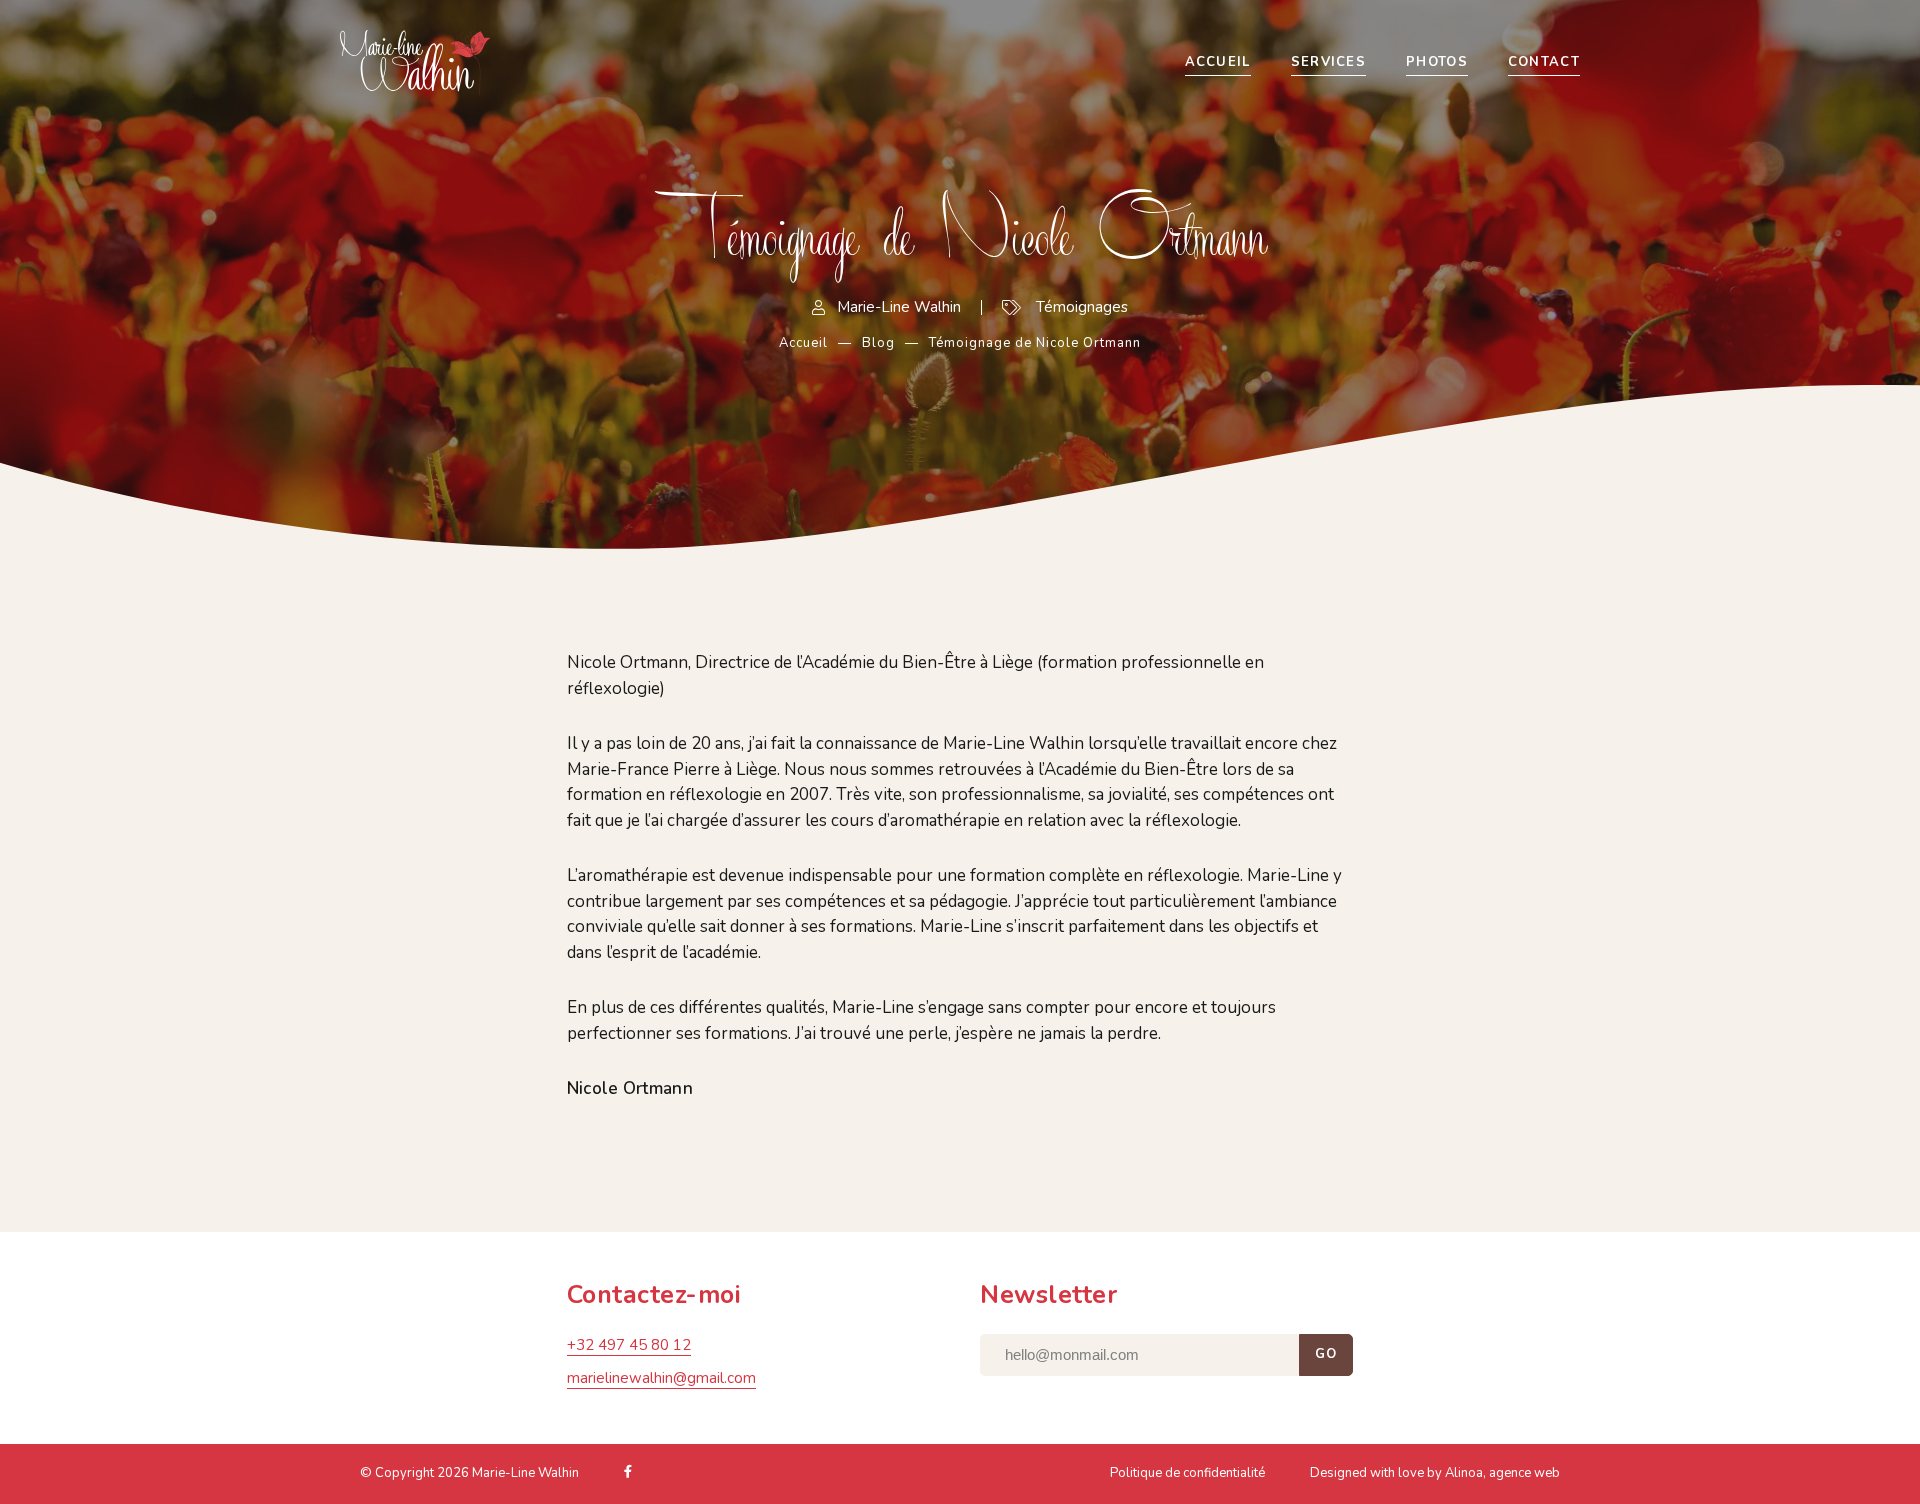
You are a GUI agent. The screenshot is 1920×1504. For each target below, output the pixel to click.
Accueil (803, 343)
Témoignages (1082, 307)
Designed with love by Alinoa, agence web (1435, 1473)
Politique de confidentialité (1187, 1473)
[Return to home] (495, 62)
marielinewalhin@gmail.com (661, 1378)
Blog (878, 343)
